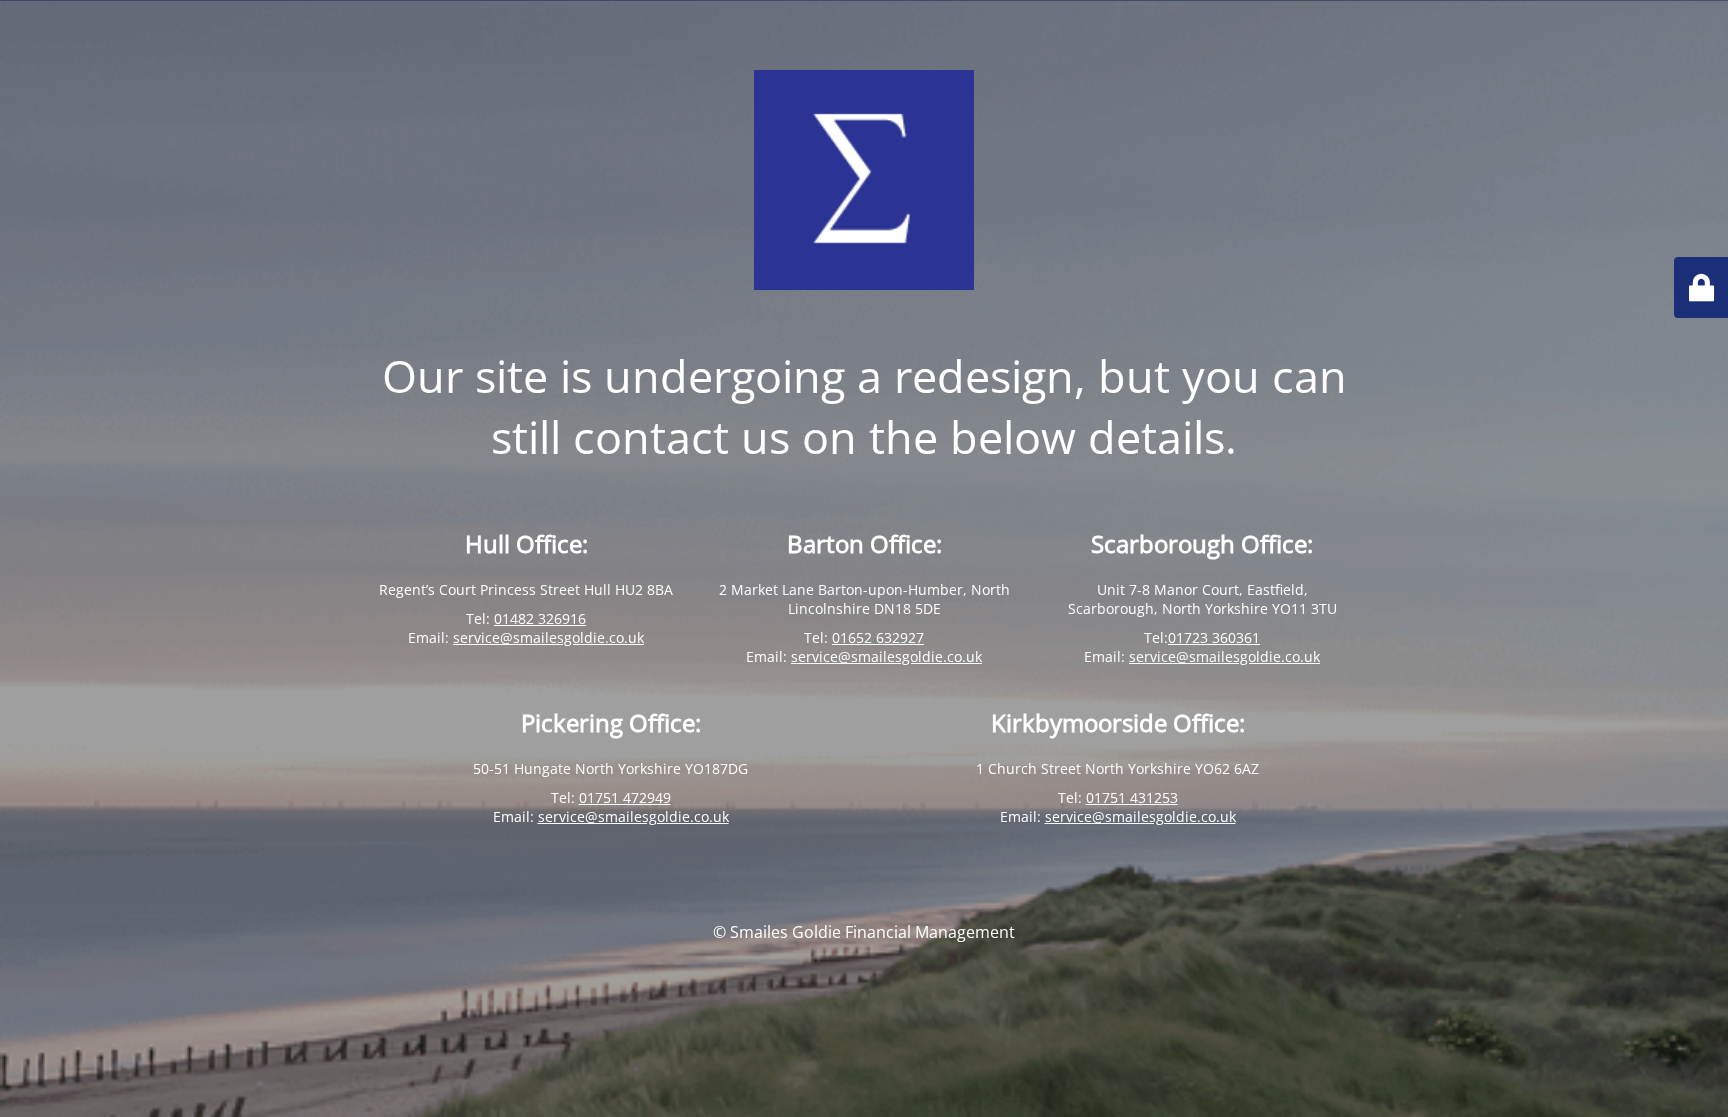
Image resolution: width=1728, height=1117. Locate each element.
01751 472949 (625, 797)
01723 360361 (1214, 637)
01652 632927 (878, 637)
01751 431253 (1132, 797)
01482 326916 (540, 618)
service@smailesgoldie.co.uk (548, 637)
